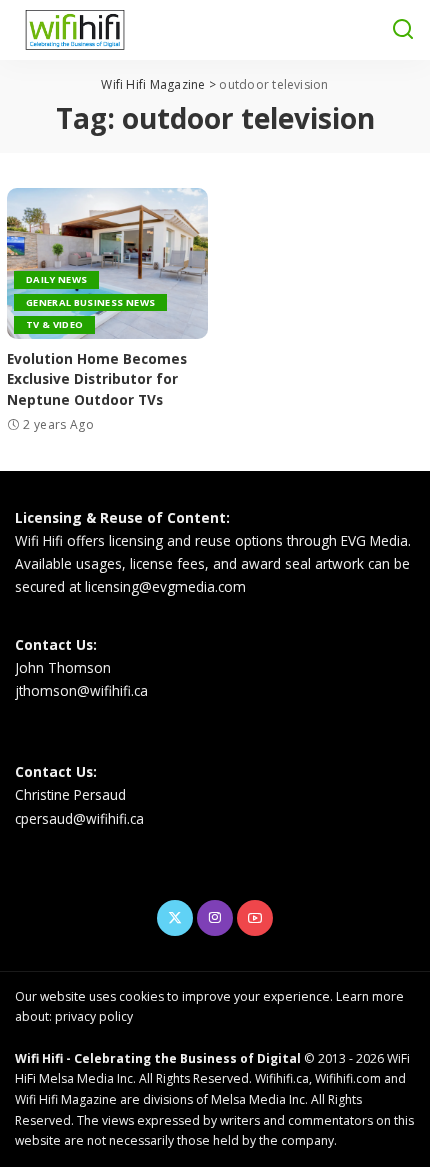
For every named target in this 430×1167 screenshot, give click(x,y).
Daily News (56, 279)
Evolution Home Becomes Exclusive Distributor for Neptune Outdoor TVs (97, 379)
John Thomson (63, 667)
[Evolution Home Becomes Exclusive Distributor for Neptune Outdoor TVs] (107, 263)
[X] (175, 918)
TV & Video (54, 324)
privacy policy (94, 1016)
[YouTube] (255, 918)
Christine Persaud (70, 794)
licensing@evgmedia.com (165, 586)
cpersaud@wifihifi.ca (79, 818)
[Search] (403, 30)
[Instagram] (215, 918)
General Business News (90, 302)
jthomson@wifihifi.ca (81, 690)
